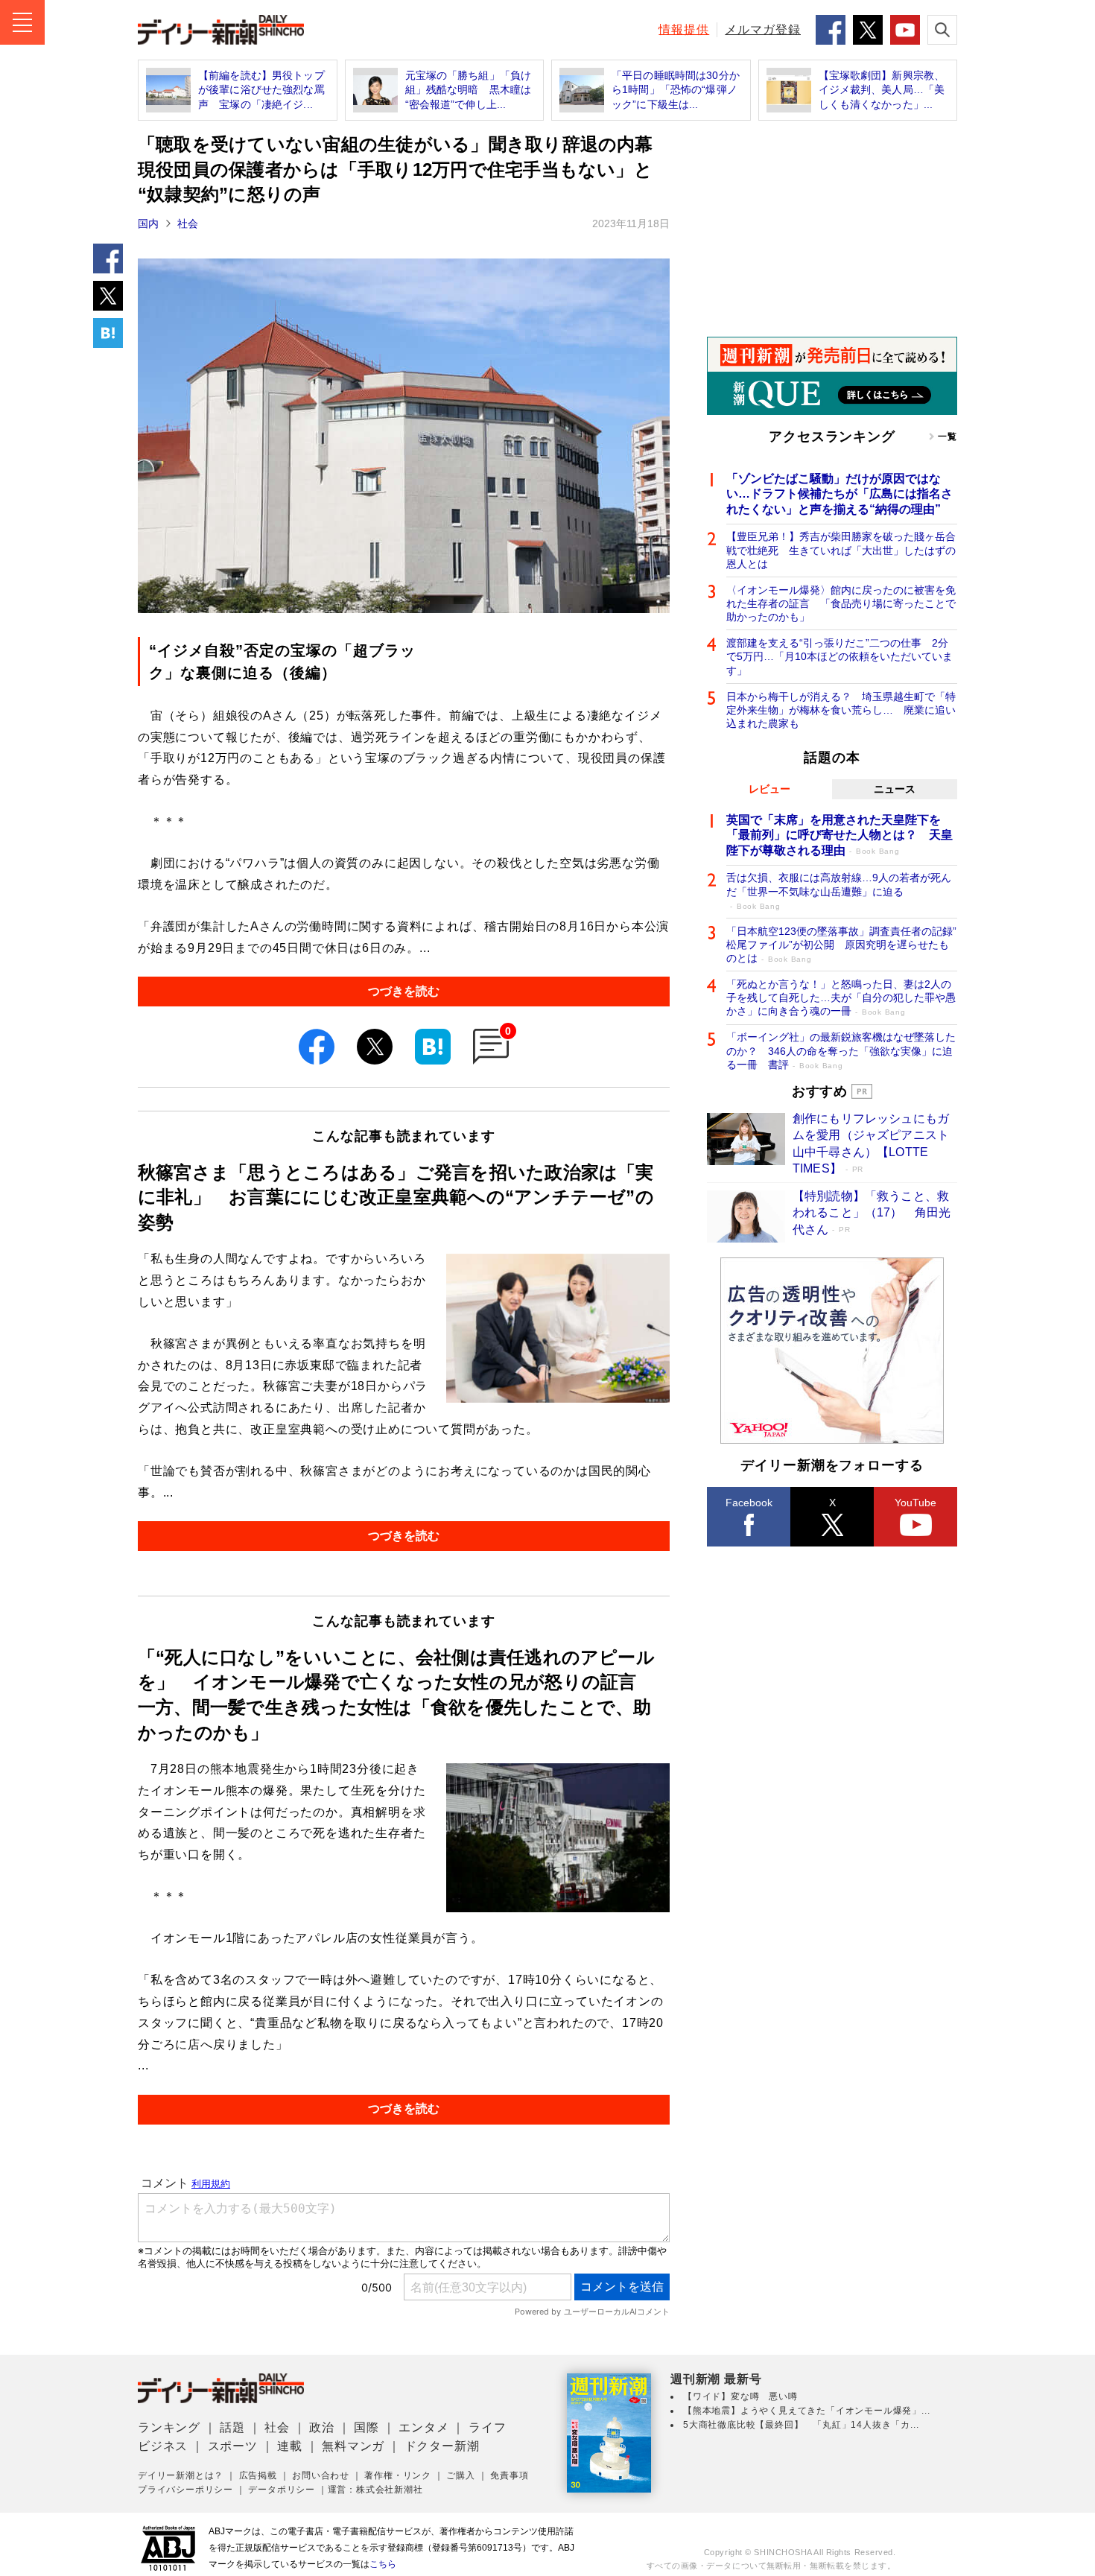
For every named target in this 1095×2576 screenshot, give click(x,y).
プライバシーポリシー (185, 2490)
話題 (232, 2427)
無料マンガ (353, 2446)
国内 (148, 223)
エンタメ (423, 2427)
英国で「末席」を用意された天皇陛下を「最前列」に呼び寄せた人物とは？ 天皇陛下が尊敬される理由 (839, 835)
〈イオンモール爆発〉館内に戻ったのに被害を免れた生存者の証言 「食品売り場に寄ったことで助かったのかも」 (841, 603)
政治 (322, 2427)
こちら (383, 2564)
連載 (290, 2446)
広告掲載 (258, 2475)
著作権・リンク (398, 2475)
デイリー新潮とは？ (181, 2475)
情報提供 (684, 29)
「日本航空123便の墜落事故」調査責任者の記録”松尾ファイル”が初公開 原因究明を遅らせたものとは (841, 945)
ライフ (487, 2427)
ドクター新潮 (442, 2446)
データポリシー (282, 2490)
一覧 (948, 437)
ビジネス (163, 2446)
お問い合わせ (321, 2475)
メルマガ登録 (763, 29)
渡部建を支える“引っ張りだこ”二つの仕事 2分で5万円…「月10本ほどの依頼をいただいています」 (839, 656)
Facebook (749, 1503)
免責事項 (509, 2475)
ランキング (169, 2427)
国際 (366, 2427)
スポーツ (233, 2446)
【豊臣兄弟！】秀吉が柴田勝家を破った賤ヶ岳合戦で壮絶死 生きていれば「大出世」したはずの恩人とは (841, 550)
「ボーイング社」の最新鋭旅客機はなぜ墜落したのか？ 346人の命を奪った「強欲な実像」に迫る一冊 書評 (841, 1050)
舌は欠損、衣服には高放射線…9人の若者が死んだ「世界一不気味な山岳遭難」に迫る (839, 891)
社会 (188, 223)
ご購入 (460, 2475)
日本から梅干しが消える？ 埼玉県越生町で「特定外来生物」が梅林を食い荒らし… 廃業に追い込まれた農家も (841, 710)
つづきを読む (404, 991)
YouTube (915, 1503)
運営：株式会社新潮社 (375, 2490)
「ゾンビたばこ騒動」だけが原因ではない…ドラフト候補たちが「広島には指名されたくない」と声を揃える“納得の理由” (839, 494)
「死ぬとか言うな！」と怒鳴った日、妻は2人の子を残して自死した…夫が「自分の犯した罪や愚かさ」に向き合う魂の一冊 (841, 997)
